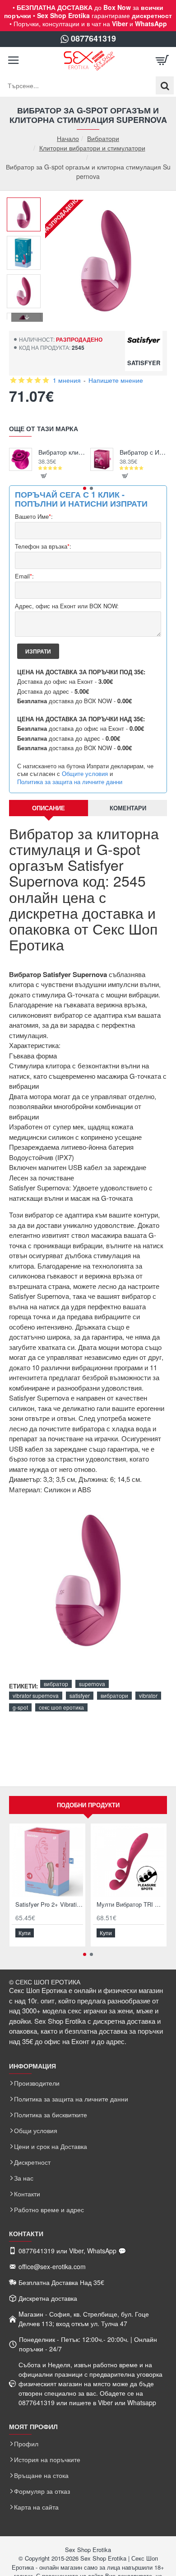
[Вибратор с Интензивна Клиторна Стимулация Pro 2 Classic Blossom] (102, 459)
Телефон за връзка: (43, 547)
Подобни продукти (88, 1805)
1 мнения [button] (67, 380)
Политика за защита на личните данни (70, 782)
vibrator (148, 1695)
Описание (49, 808)
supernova (92, 1684)
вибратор (56, 1684)
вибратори (114, 1695)
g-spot (20, 1707)
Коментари (128, 808)
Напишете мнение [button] (116, 380)
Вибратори (103, 138)
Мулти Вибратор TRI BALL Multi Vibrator (130, 1905)
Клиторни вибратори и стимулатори (92, 148)
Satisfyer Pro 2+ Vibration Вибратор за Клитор (49, 1905)
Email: (24, 576)
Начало (68, 139)
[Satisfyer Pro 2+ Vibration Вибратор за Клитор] (47, 1861)
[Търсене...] (165, 85)
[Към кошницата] (162, 61)
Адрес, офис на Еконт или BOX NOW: (67, 606)
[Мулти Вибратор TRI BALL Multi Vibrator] (129, 1861)
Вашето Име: (34, 517)
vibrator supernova (36, 1695)
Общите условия (85, 774)
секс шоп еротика (61, 1707)
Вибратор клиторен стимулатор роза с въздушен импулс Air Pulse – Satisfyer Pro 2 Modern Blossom (62, 452)
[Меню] (14, 61)
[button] (27, 204)
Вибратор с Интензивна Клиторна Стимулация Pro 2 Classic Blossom (143, 452)
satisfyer (80, 1695)
